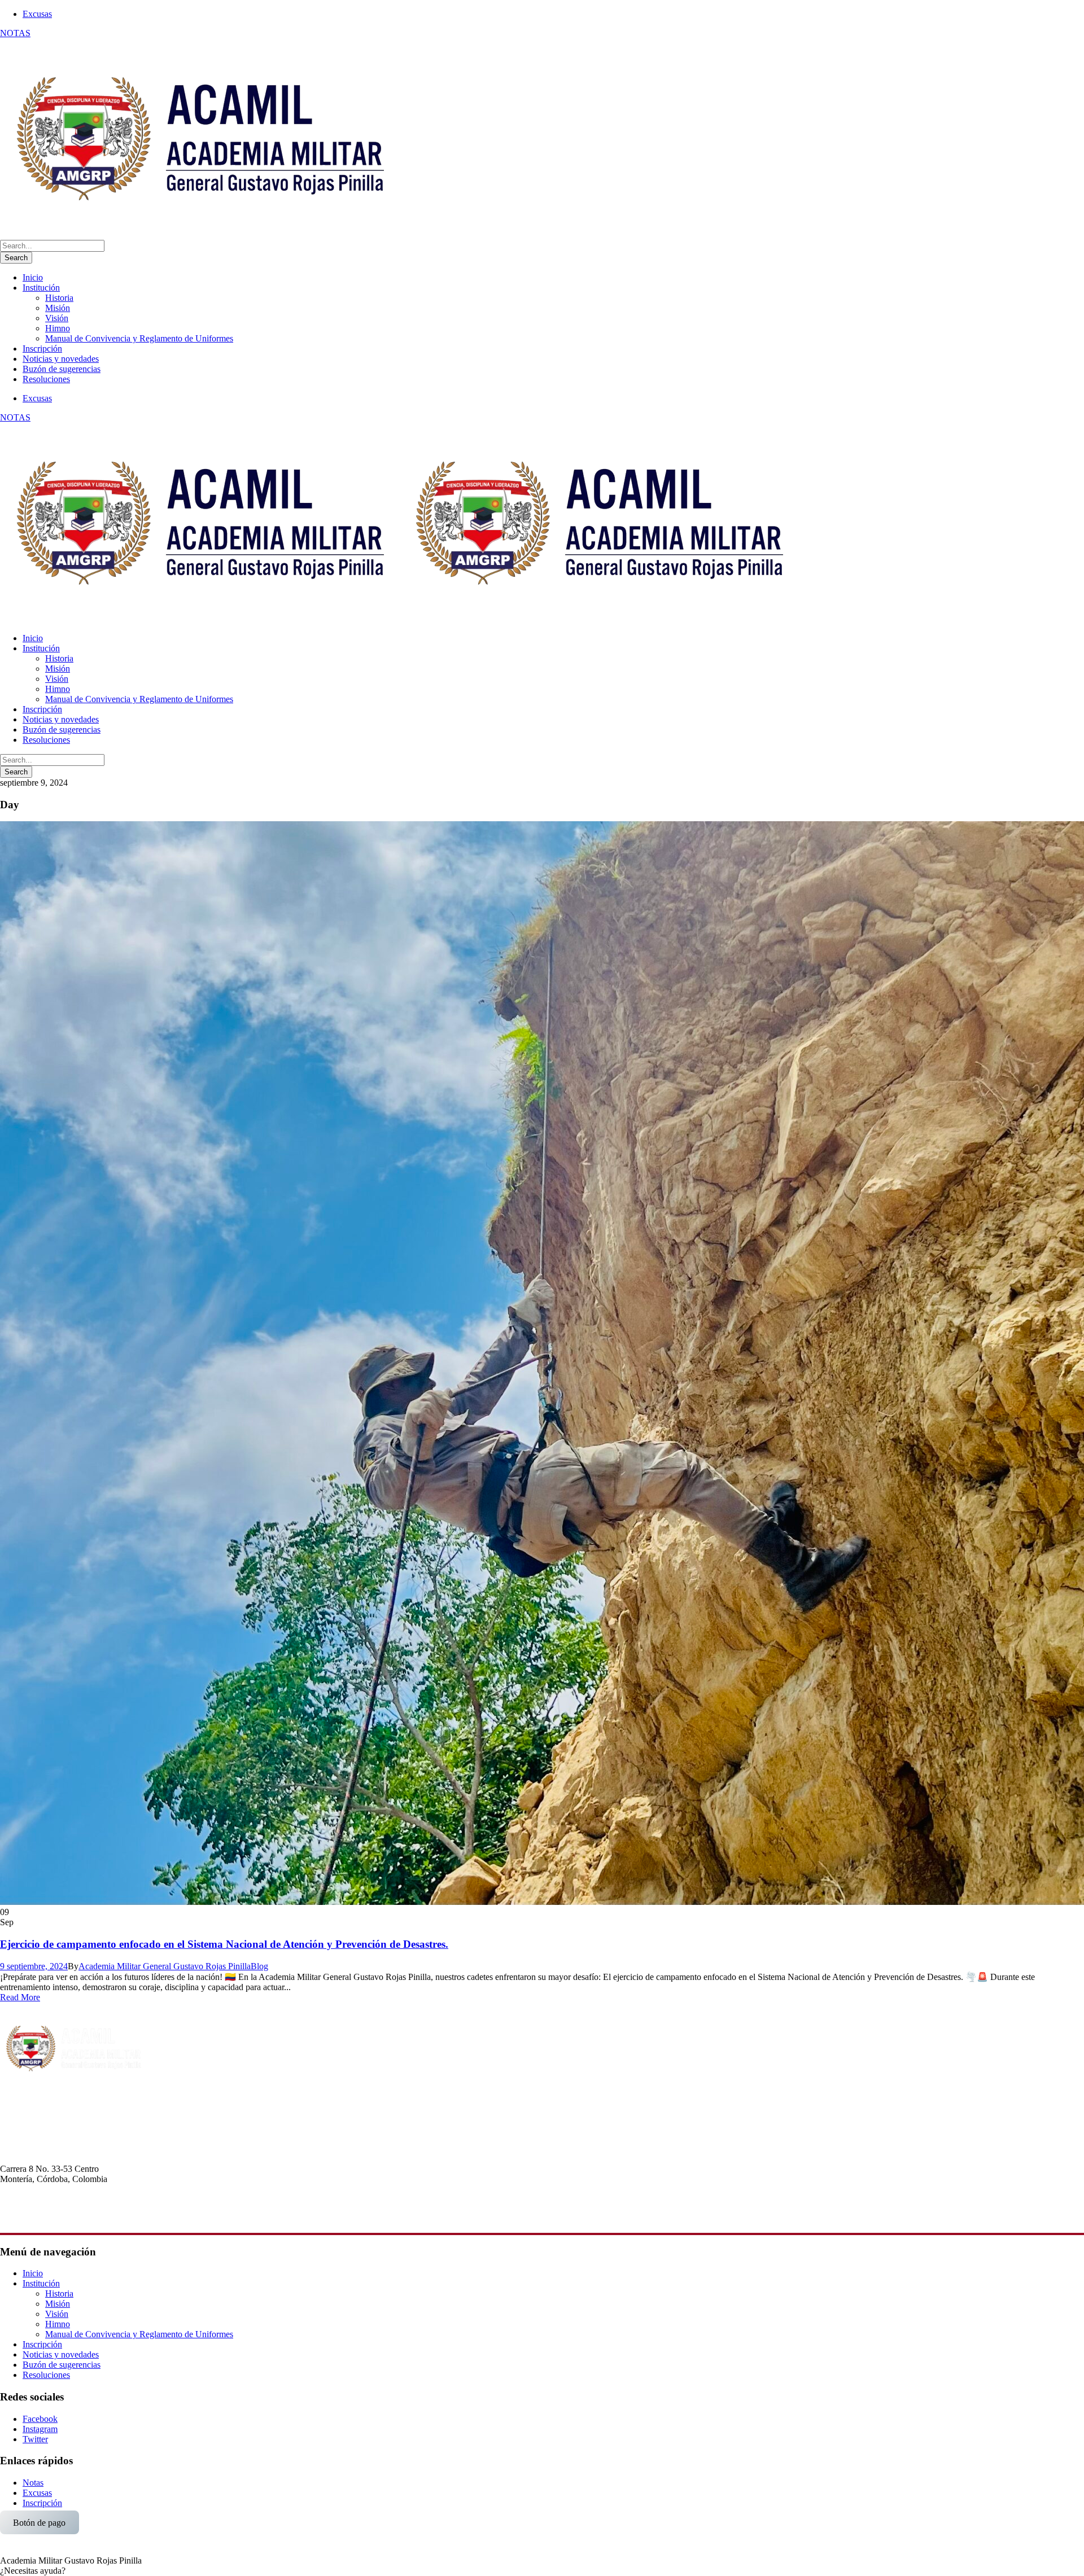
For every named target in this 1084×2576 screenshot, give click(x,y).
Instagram (40, 2429)
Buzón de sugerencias (62, 369)
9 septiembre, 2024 (34, 1966)
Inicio (33, 277)
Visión (57, 318)
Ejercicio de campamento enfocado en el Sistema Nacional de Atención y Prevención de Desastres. (224, 1944)
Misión (58, 308)
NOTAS (15, 33)
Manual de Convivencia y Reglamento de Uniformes (139, 338)
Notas (33, 2483)
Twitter (35, 2439)
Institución (41, 288)
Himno (58, 328)
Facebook (40, 2419)
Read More (20, 1997)
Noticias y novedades (61, 359)
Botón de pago (39, 2522)
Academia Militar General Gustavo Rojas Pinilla (165, 1966)
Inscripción (42, 349)
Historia (59, 298)
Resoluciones (46, 379)
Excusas (37, 14)
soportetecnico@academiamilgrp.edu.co (71, 2219)
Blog (259, 1966)
